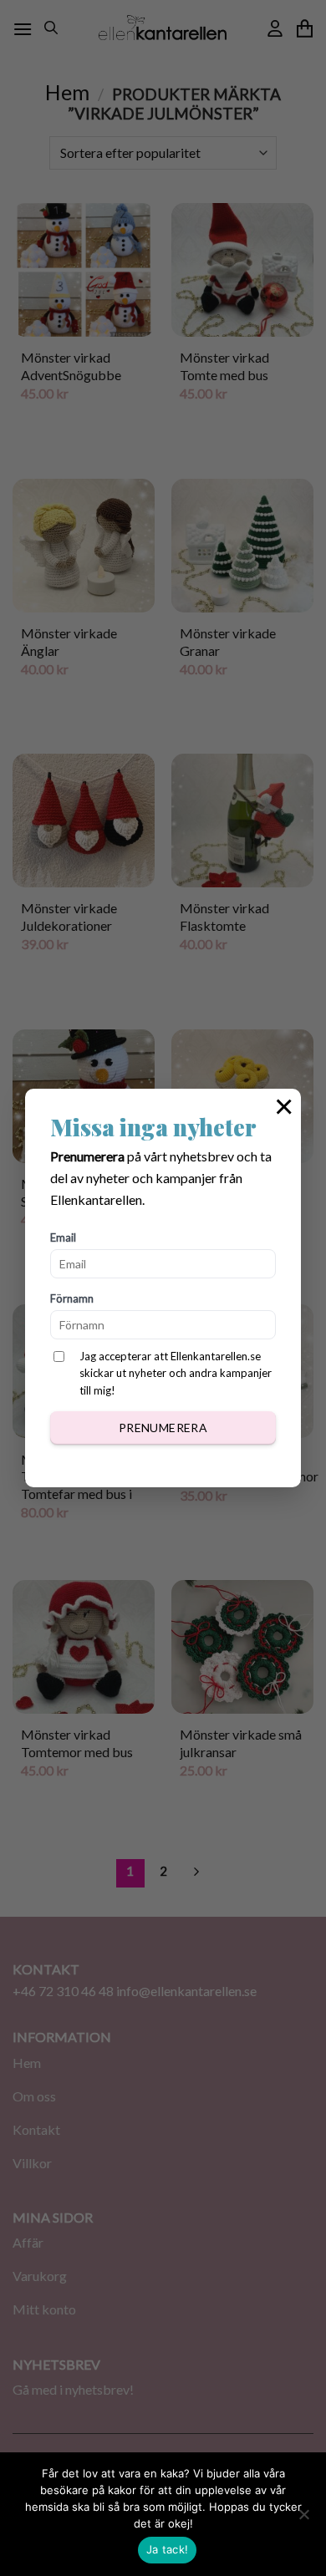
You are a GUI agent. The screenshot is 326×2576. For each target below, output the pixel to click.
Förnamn (72, 1298)
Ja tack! (167, 2549)
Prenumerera (163, 1428)
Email (63, 1237)
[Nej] (303, 2519)
